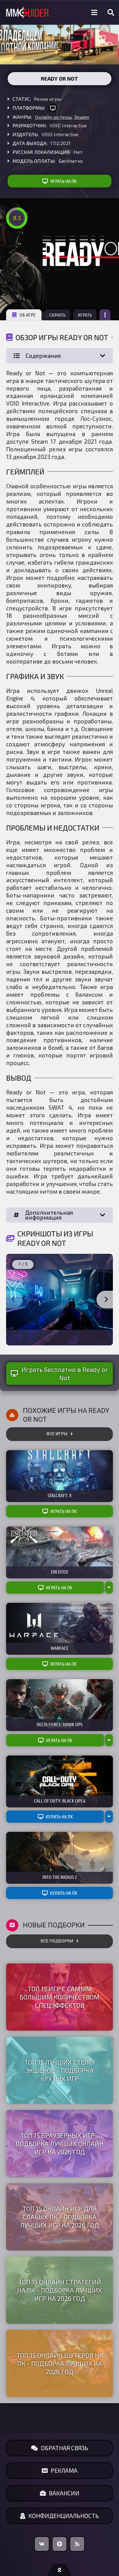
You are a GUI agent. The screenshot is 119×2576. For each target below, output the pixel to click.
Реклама (64, 2470)
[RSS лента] (77, 2544)
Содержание (43, 356)
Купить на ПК (59, 1817)
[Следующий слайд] (106, 1300)
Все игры (57, 1434)
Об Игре (27, 315)
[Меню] (94, 13)
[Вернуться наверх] (60, 2570)
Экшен (81, 117)
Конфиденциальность (64, 2516)
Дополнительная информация (49, 1215)
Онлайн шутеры (53, 117)
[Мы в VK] (42, 2544)
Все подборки (57, 1941)
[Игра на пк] (53, 108)
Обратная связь (65, 2448)
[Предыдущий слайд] (13, 1300)
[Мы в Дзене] (60, 2544)
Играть (85, 315)
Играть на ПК (63, 181)
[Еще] (105, 315)
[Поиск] (111, 13)
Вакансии (64, 2493)
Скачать (57, 315)
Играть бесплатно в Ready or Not (65, 1374)
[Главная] (27, 13)
